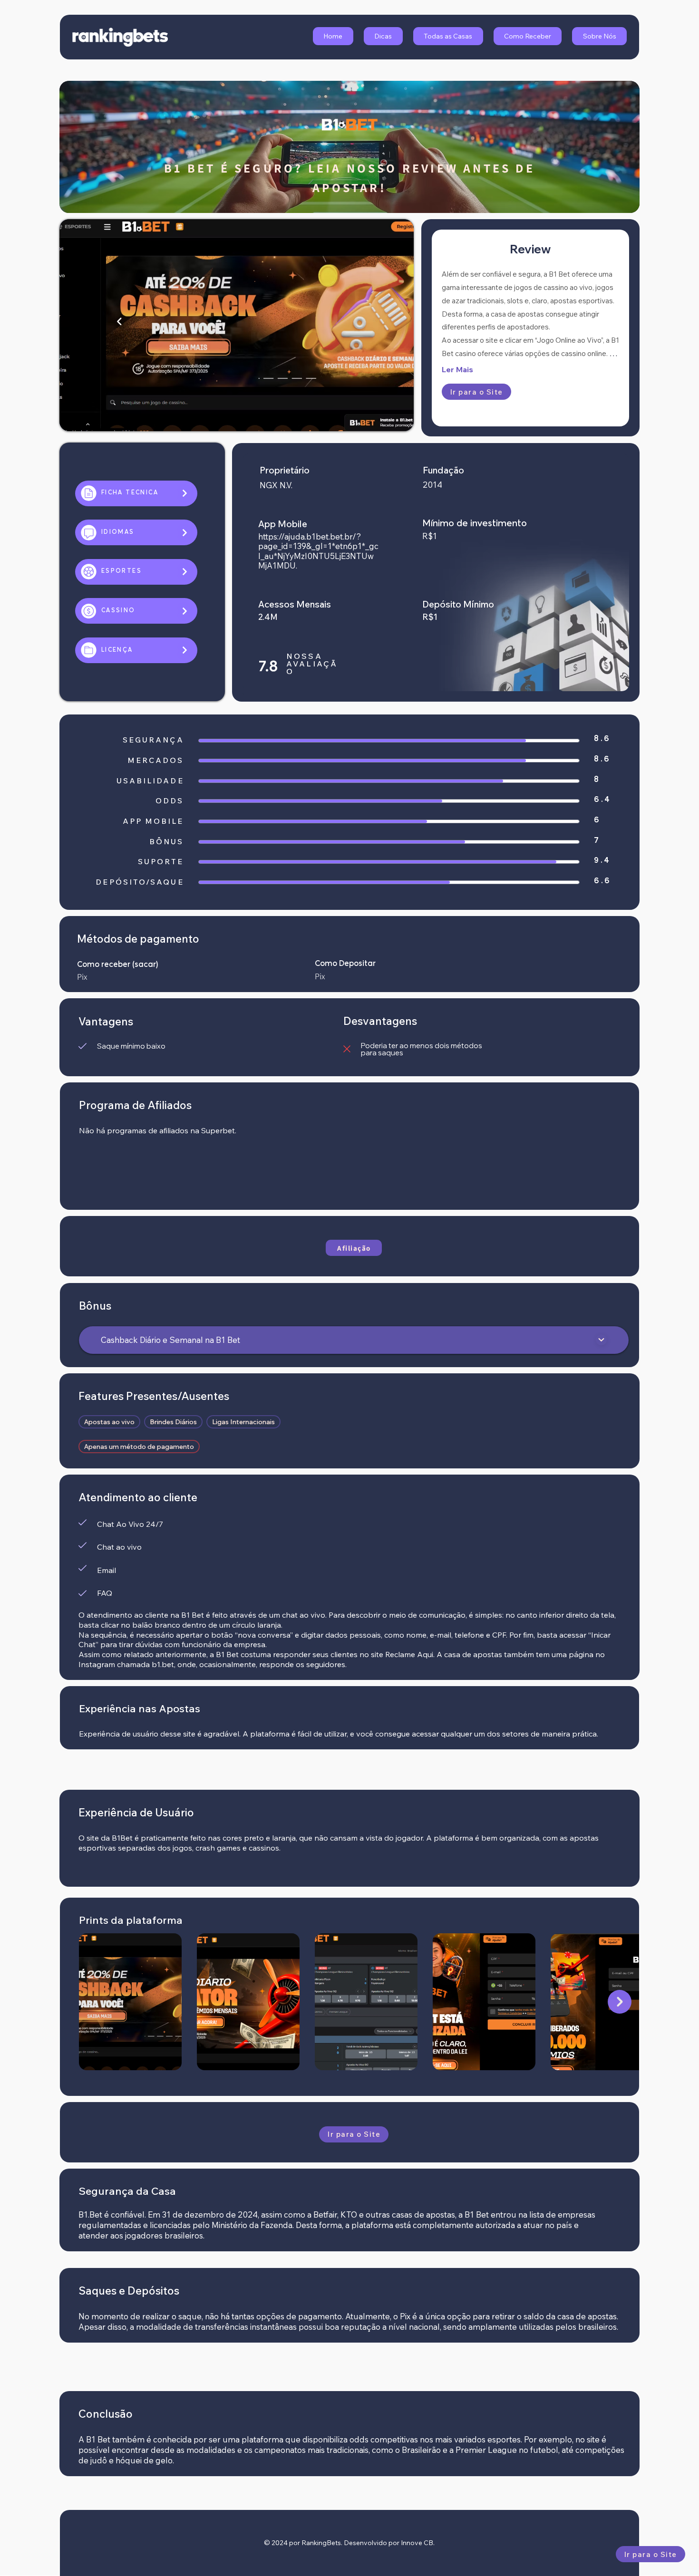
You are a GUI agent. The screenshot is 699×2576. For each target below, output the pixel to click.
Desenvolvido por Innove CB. (389, 2543)
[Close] (601, 1340)
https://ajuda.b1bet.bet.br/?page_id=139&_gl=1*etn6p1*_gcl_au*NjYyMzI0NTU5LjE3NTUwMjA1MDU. (318, 551)
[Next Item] (620, 2002)
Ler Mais (457, 369)
